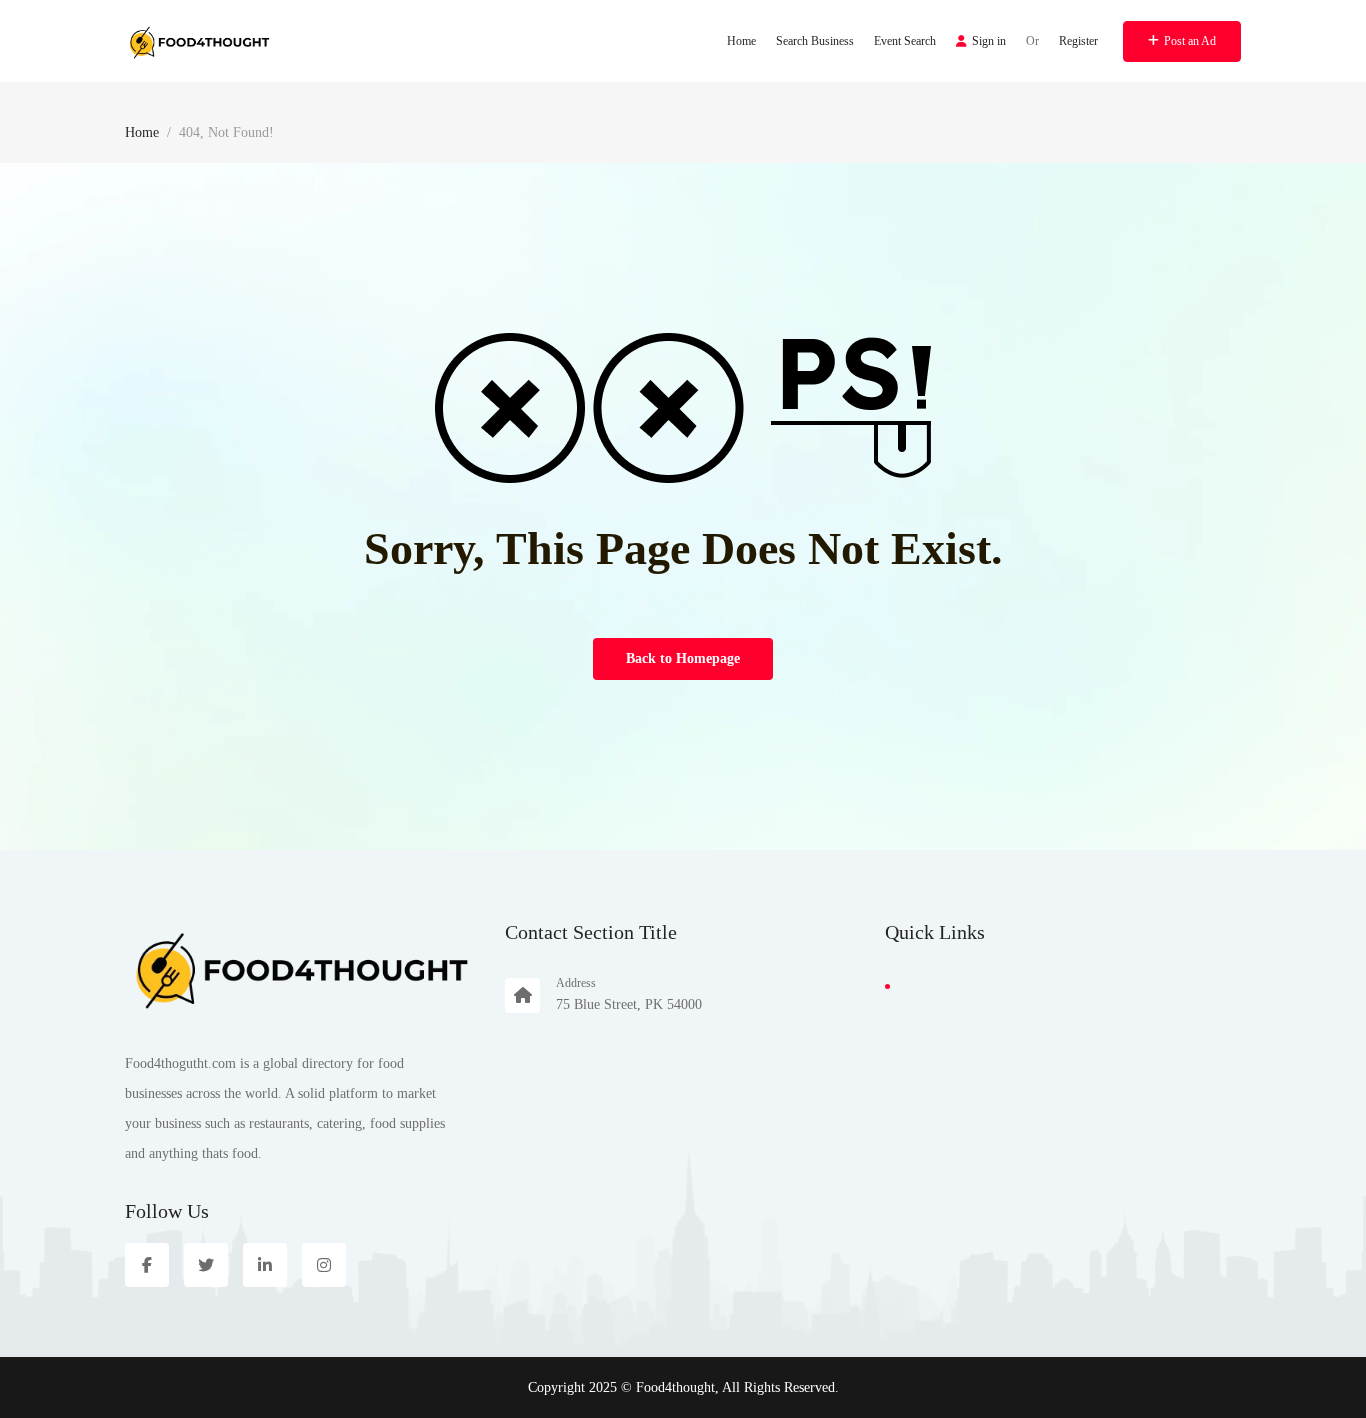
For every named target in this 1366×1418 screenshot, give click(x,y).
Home (741, 41)
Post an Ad (1190, 41)
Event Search (905, 41)
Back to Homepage (683, 658)
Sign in (989, 41)
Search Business (815, 41)
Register (1078, 41)
